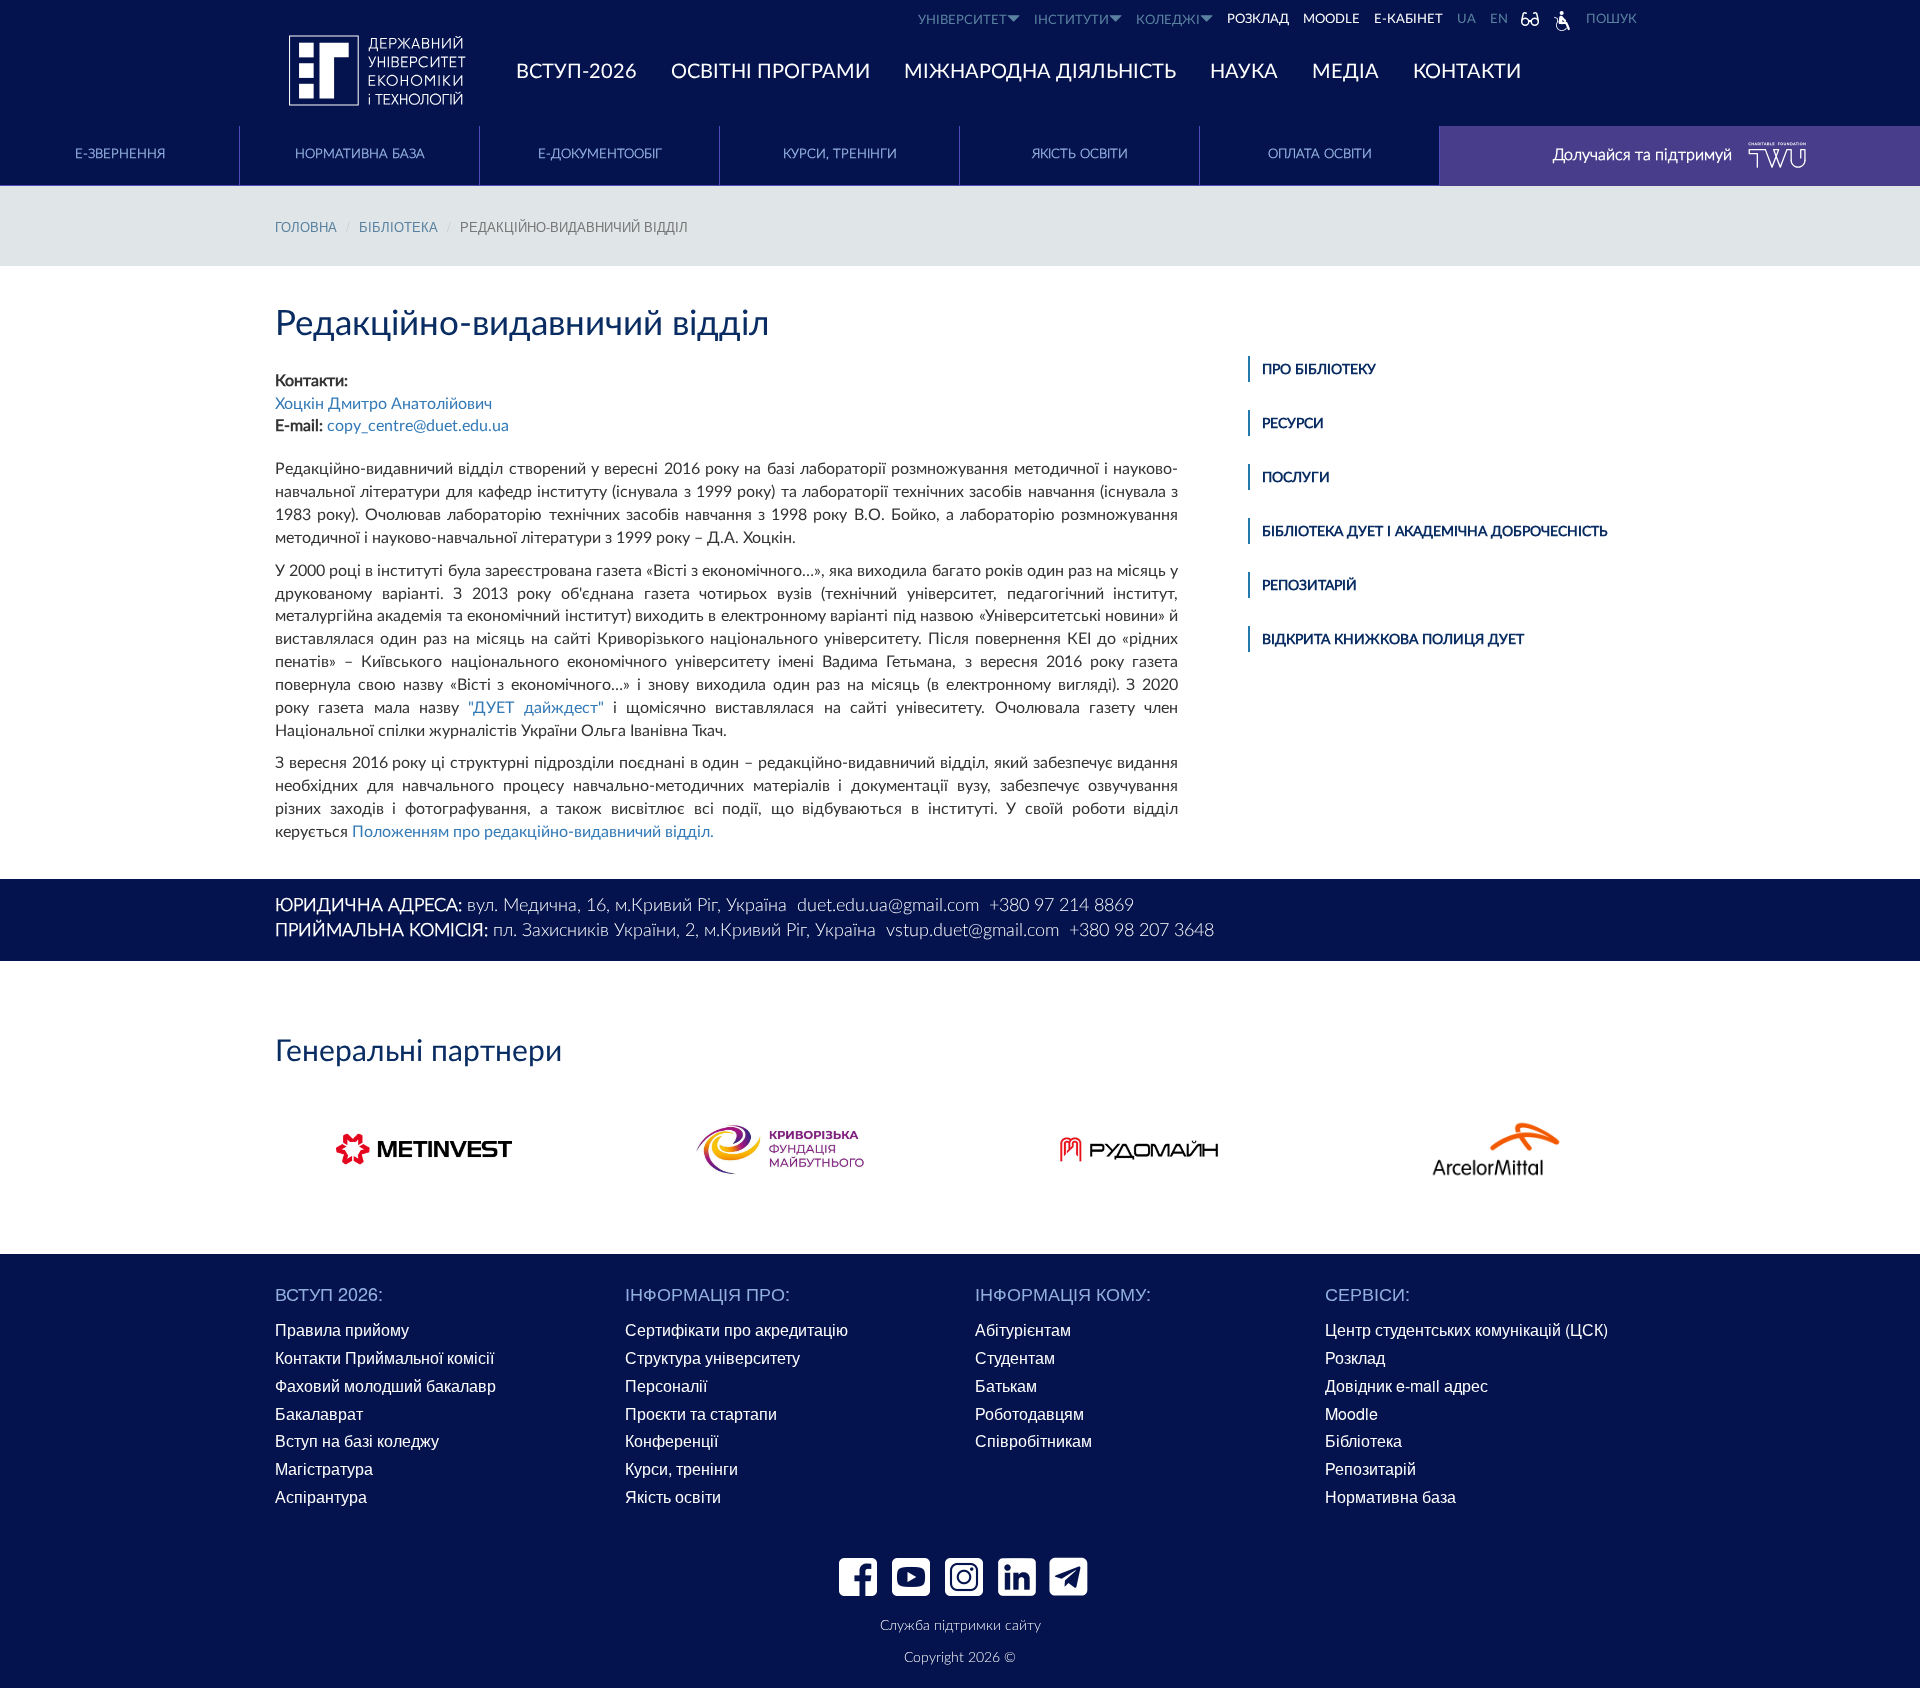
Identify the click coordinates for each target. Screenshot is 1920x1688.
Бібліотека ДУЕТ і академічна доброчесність (1435, 532)
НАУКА (1244, 72)
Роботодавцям (1029, 1413)
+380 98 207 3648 (1141, 931)
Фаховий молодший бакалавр (385, 1385)
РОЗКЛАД (1258, 19)
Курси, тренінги (840, 154)
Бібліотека (1363, 1440)
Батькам (1006, 1385)
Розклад (1355, 1357)
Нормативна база (360, 154)
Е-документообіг (600, 154)
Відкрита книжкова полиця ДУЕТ (1393, 640)
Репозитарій (1309, 586)
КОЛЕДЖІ (1168, 20)
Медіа (1345, 72)
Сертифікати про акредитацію (736, 1329)
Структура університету (712, 1357)
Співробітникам (1033, 1440)
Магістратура (324, 1468)
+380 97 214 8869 (1061, 906)
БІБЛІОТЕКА (398, 226)
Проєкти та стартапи (701, 1413)
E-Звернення (120, 154)
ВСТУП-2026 (576, 72)
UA (1466, 19)
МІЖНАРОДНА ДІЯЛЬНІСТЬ (1040, 72)
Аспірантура (321, 1496)
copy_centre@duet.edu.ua (418, 426)
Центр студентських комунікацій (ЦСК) (1466, 1329)
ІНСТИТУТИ (1071, 20)
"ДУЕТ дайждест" (535, 708)
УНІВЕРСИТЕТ (962, 20)
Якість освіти (1080, 154)
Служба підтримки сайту (960, 1626)
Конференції (671, 1440)
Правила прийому (342, 1329)
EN (1499, 19)
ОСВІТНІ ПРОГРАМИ (770, 72)
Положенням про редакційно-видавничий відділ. (533, 832)
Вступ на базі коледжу (357, 1440)
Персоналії (666, 1385)
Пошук (1611, 19)
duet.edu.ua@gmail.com (888, 906)
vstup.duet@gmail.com (972, 931)
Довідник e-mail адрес (1406, 1385)
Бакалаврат (319, 1413)
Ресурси (1293, 424)
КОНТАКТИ (1467, 72)
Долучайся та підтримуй (1642, 155)
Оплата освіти (1320, 154)
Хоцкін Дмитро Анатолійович (383, 404)
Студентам (1015, 1357)
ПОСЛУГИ (1296, 478)
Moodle (1331, 19)
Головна (306, 226)
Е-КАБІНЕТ (1408, 19)
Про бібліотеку (1319, 370)
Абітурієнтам (1023, 1329)
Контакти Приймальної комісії (384, 1357)
